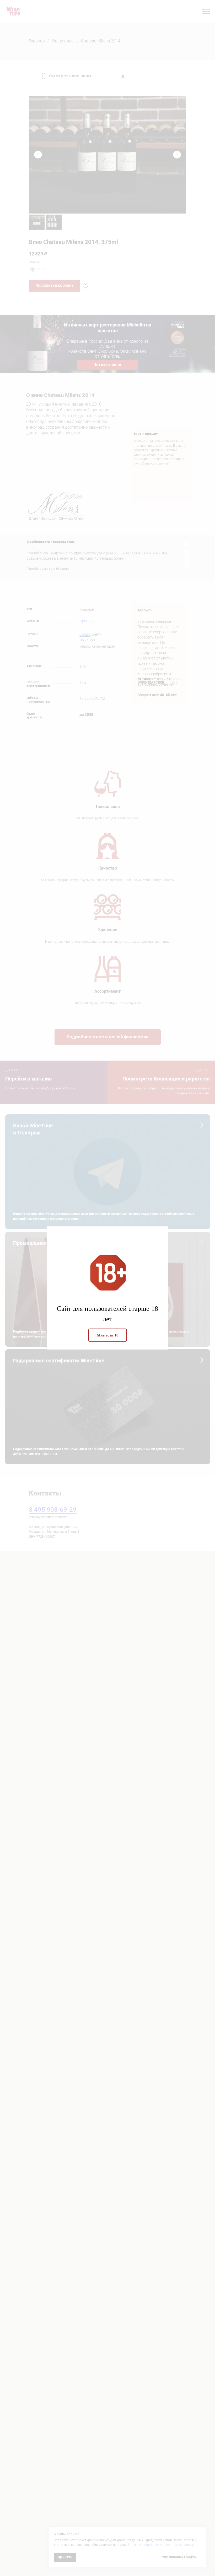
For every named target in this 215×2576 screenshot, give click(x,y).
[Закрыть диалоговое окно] (207, 8)
